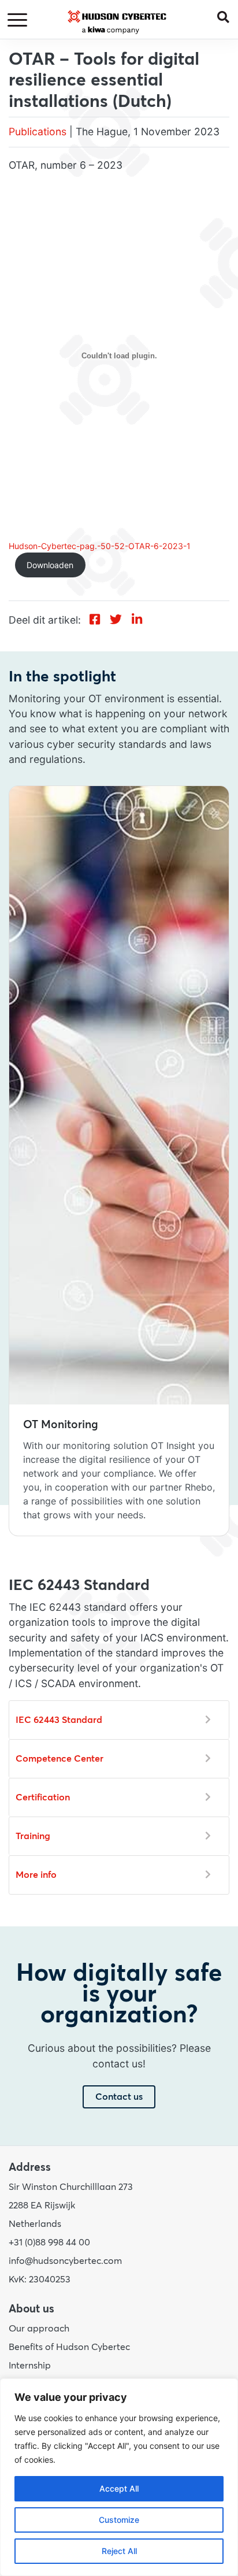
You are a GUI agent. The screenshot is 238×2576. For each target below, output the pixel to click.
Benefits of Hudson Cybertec (69, 2347)
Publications (38, 131)
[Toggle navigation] (19, 21)
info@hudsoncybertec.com (65, 2261)
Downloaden (50, 565)
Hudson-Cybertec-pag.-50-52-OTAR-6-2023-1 (100, 546)
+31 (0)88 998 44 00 (49, 2243)
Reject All (119, 2551)
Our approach (39, 2329)
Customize (119, 2520)
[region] (119, 2477)
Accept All (119, 2488)
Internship (30, 2366)
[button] (228, 16)
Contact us (119, 2097)
